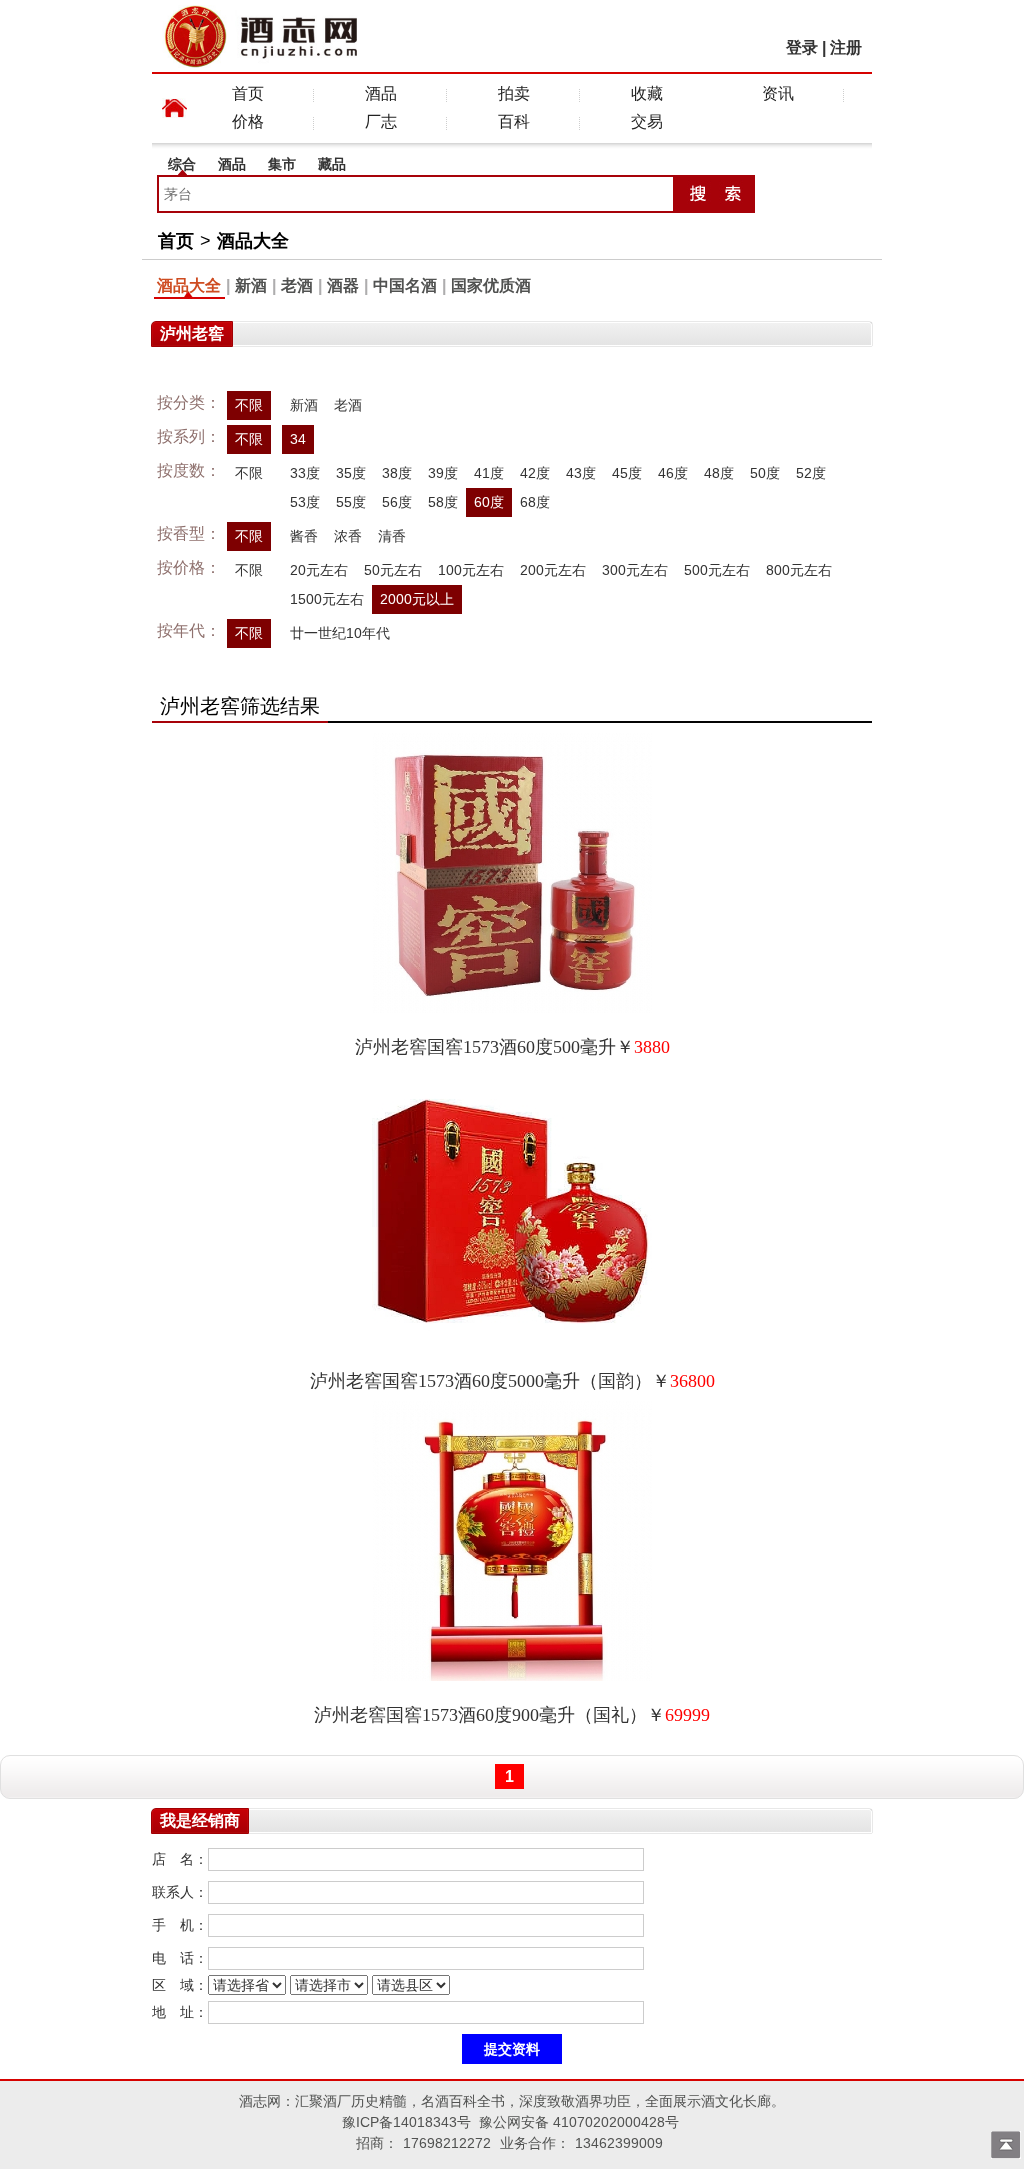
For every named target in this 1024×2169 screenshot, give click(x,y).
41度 (489, 473)
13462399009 (619, 2143)
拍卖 (514, 93)
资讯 (778, 93)
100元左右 (471, 570)
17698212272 (447, 2143)
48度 (719, 473)
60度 (489, 502)
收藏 (647, 93)
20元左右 (319, 570)
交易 (647, 121)
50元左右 (393, 570)
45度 (627, 473)
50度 (765, 473)
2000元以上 (417, 599)
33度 (305, 473)
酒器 (343, 285)
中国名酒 (405, 285)
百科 (514, 121)
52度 (811, 473)
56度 (397, 502)
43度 (581, 473)
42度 (535, 473)
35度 (351, 473)
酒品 (381, 93)
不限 (249, 405)
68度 (535, 502)
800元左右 (799, 570)
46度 (673, 473)
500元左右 (717, 570)
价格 (248, 121)
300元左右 (635, 570)
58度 (443, 502)
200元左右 (553, 570)
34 (298, 439)
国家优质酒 (491, 285)
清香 (392, 536)
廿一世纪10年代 (340, 633)
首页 (248, 93)
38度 (397, 473)
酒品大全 (253, 241)
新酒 (251, 285)
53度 (305, 502)
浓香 (348, 536)
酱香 (304, 536)
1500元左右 (327, 599)
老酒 (297, 285)
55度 (351, 502)
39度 (443, 473)
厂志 (381, 121)
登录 (802, 47)
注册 (846, 47)
